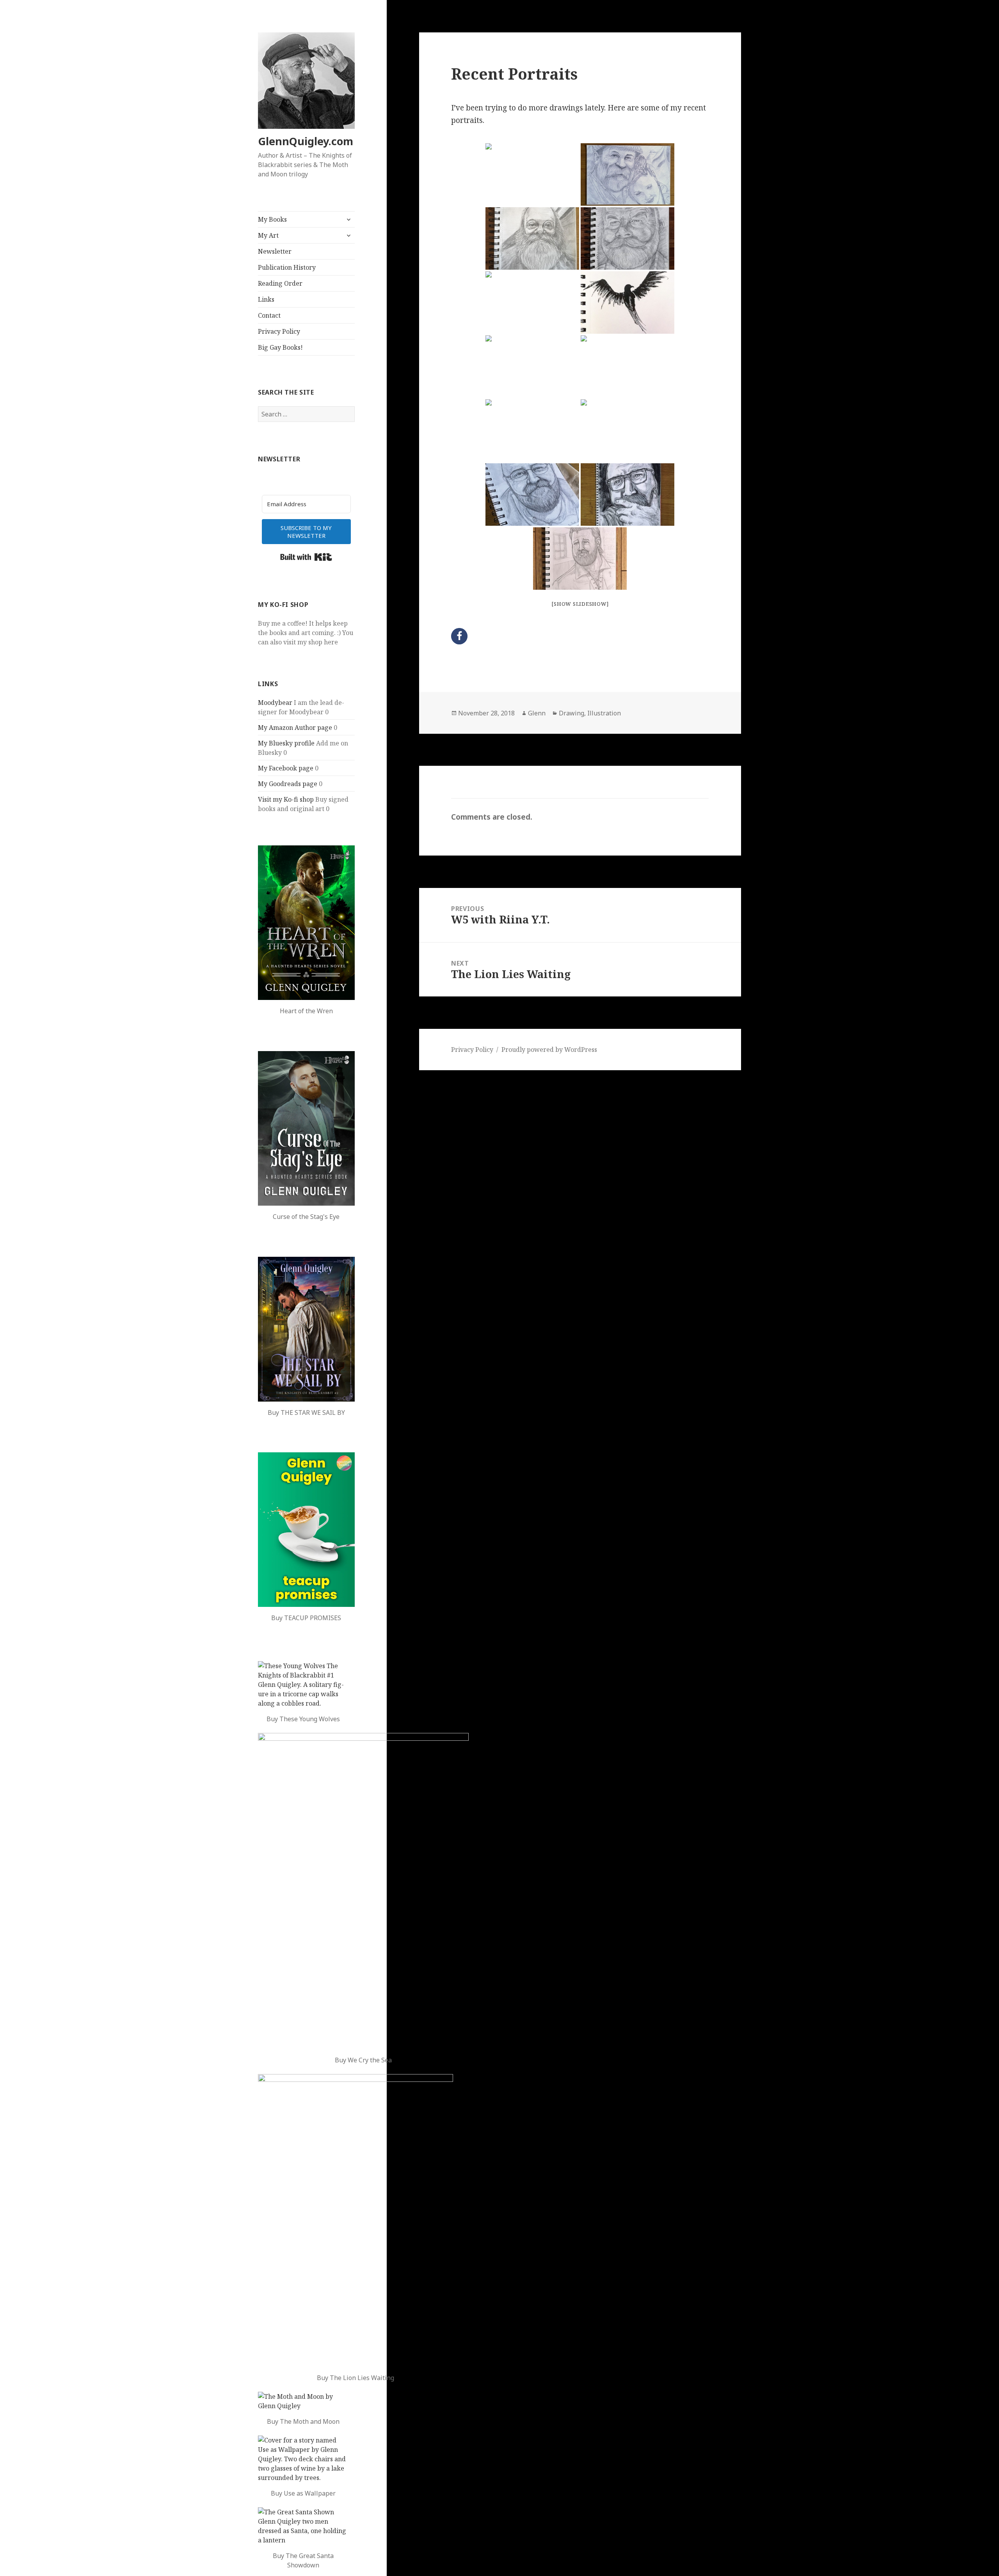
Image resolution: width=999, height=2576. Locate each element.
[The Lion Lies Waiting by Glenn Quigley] (356, 2220)
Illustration (604, 713)
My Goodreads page (288, 784)
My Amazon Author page (295, 728)
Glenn (537, 713)
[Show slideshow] (580, 604)
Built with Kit (306, 557)
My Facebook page (286, 768)
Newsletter (275, 251)
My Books (272, 219)
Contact (269, 315)
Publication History (287, 267)
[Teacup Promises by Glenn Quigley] (306, 1530)
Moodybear (275, 703)
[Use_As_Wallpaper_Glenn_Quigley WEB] (303, 2459)
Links (266, 299)
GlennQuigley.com (306, 141)
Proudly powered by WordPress (549, 1050)
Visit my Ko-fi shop (286, 799)
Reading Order (280, 283)
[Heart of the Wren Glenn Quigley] (306, 923)
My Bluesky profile (286, 743)
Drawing (571, 713)
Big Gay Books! (280, 347)
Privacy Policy (279, 331)
